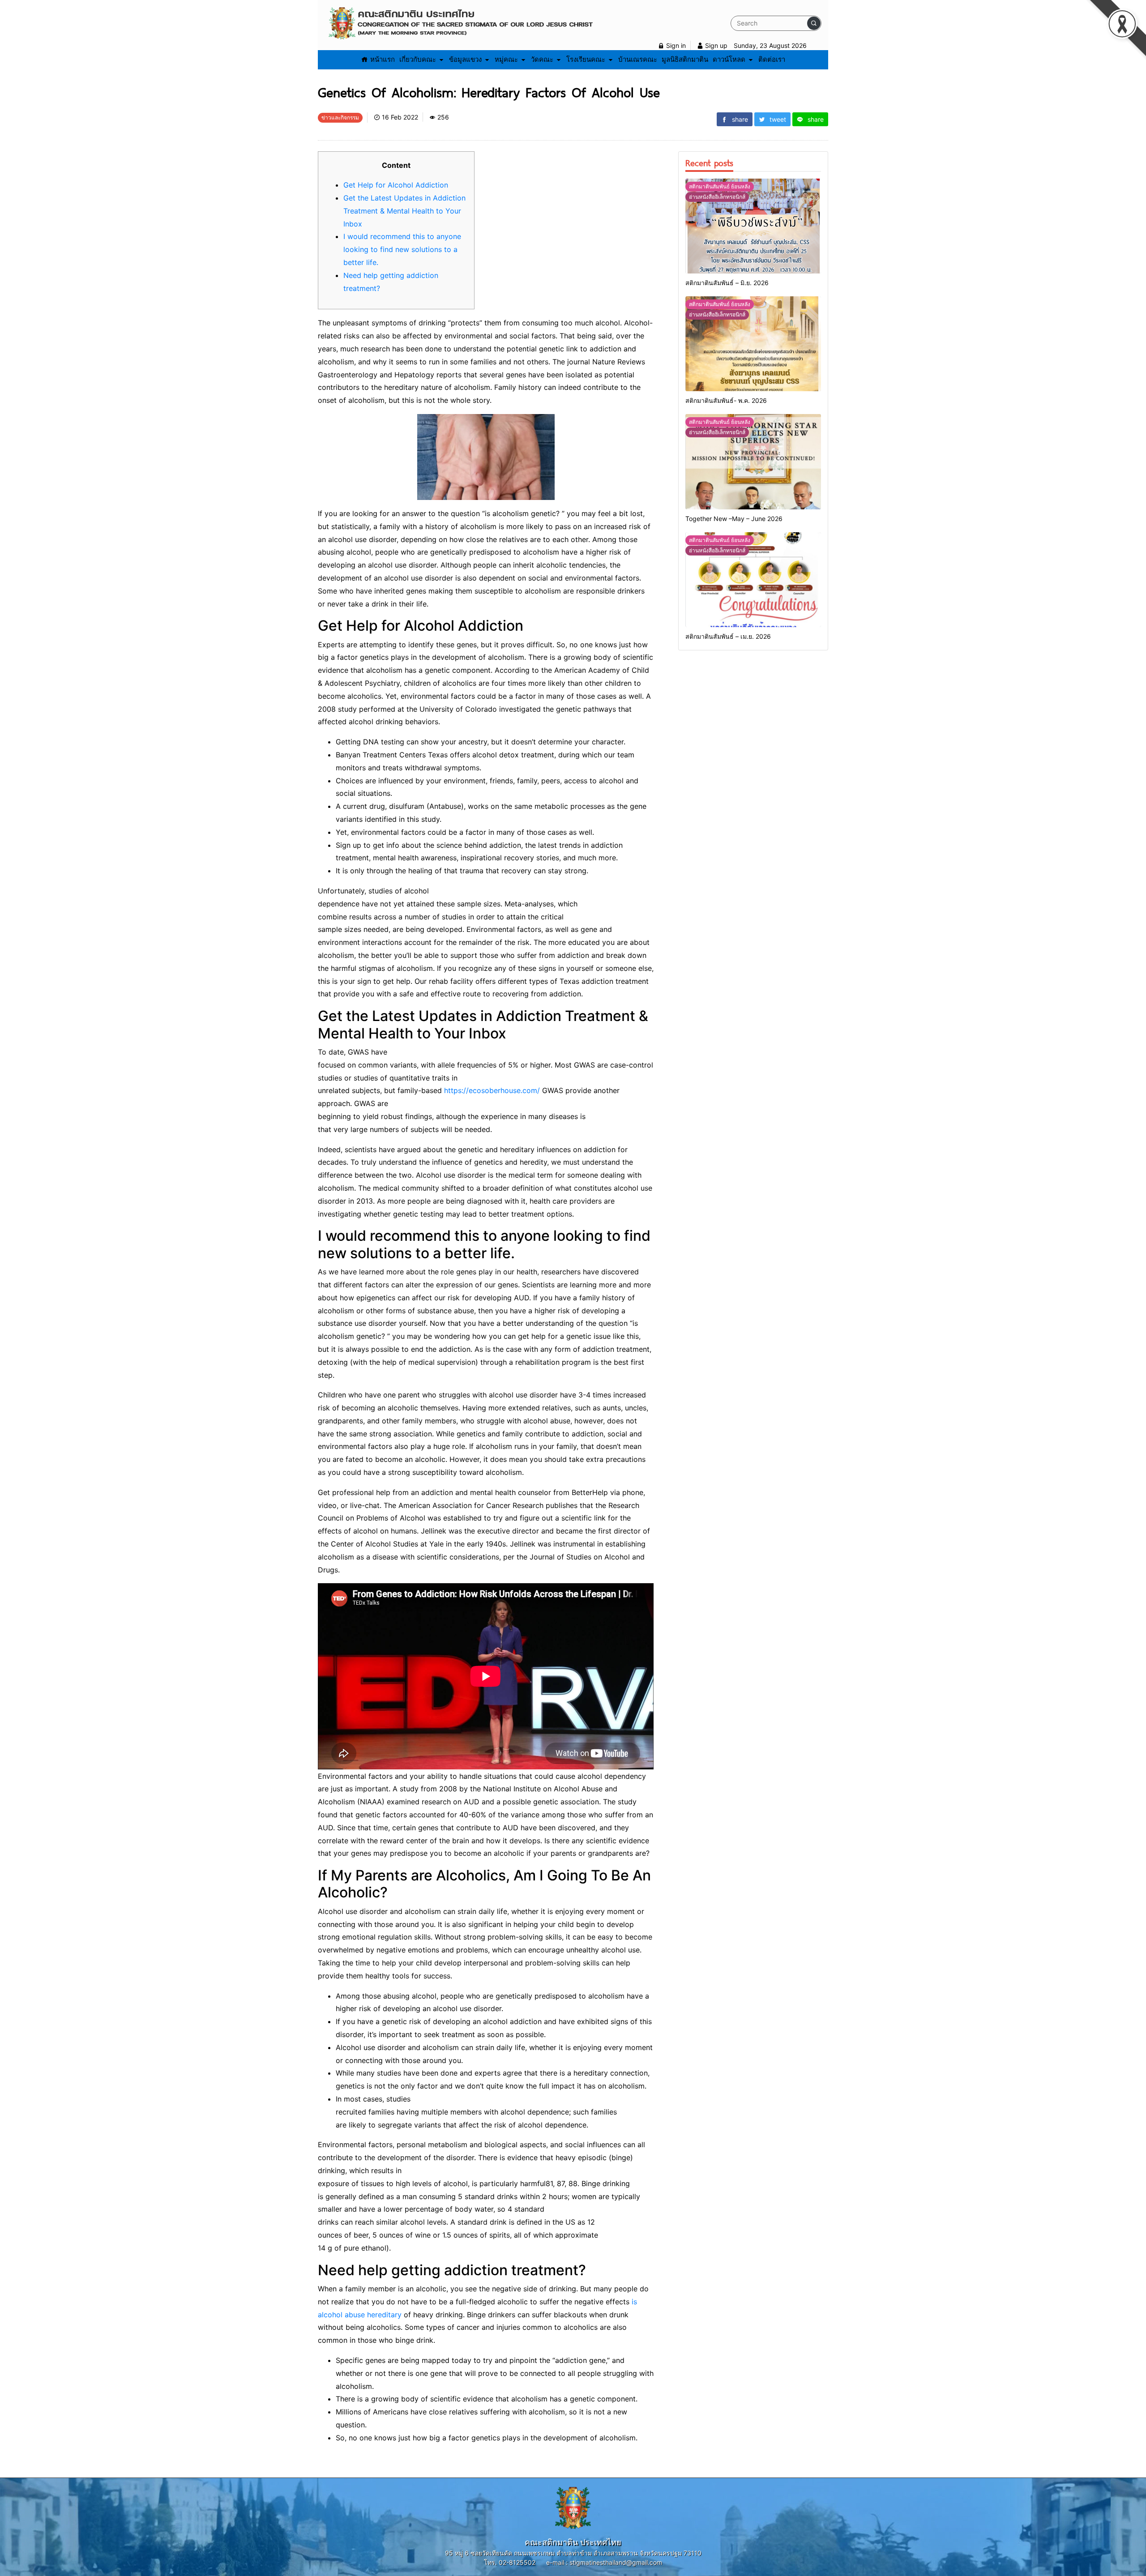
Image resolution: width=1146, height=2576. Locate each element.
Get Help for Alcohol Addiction (396, 185)
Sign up (715, 45)
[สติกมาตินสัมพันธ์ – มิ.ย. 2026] (753, 226)
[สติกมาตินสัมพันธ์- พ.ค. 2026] (753, 344)
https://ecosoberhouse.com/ (492, 1090)
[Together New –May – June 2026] (753, 461)
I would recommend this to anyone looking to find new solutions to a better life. (402, 249)
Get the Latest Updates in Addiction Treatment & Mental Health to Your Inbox (404, 211)
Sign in (675, 45)
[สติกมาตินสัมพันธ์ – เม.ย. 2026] (753, 580)
